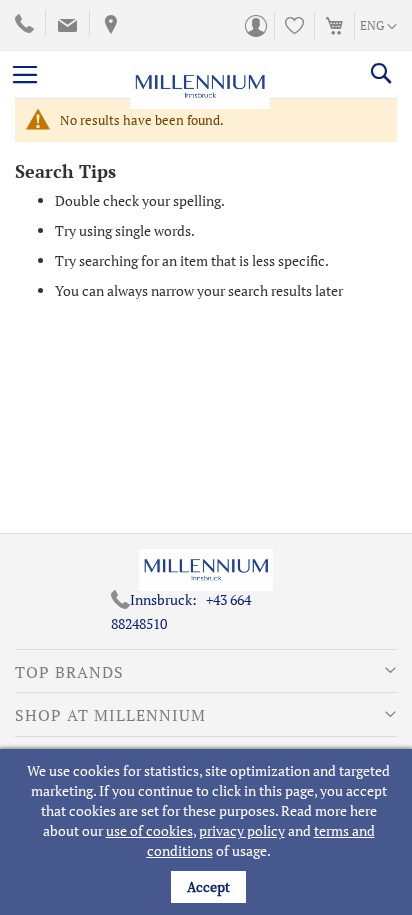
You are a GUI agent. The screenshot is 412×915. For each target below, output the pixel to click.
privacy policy (242, 830)
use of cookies (149, 830)
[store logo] (200, 74)
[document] (208, 832)
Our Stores (108, 25)
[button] (378, 27)
